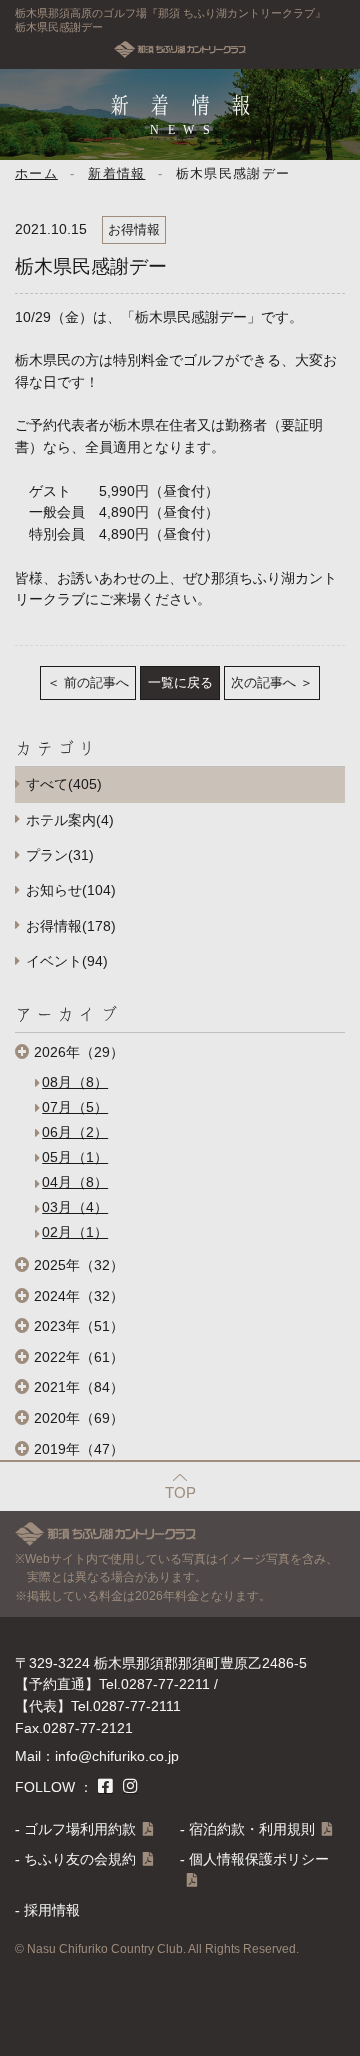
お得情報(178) (71, 926)
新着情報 (116, 174)
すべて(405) (64, 784)
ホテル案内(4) (70, 820)
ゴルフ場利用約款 (80, 1829)
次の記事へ (263, 683)
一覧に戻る (180, 683)
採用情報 (52, 1910)
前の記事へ (96, 683)
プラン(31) (60, 855)
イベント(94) (67, 961)
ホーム (36, 174)
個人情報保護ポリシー (259, 1859)
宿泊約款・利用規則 (252, 1829)
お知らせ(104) (71, 890)
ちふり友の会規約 (80, 1859)
